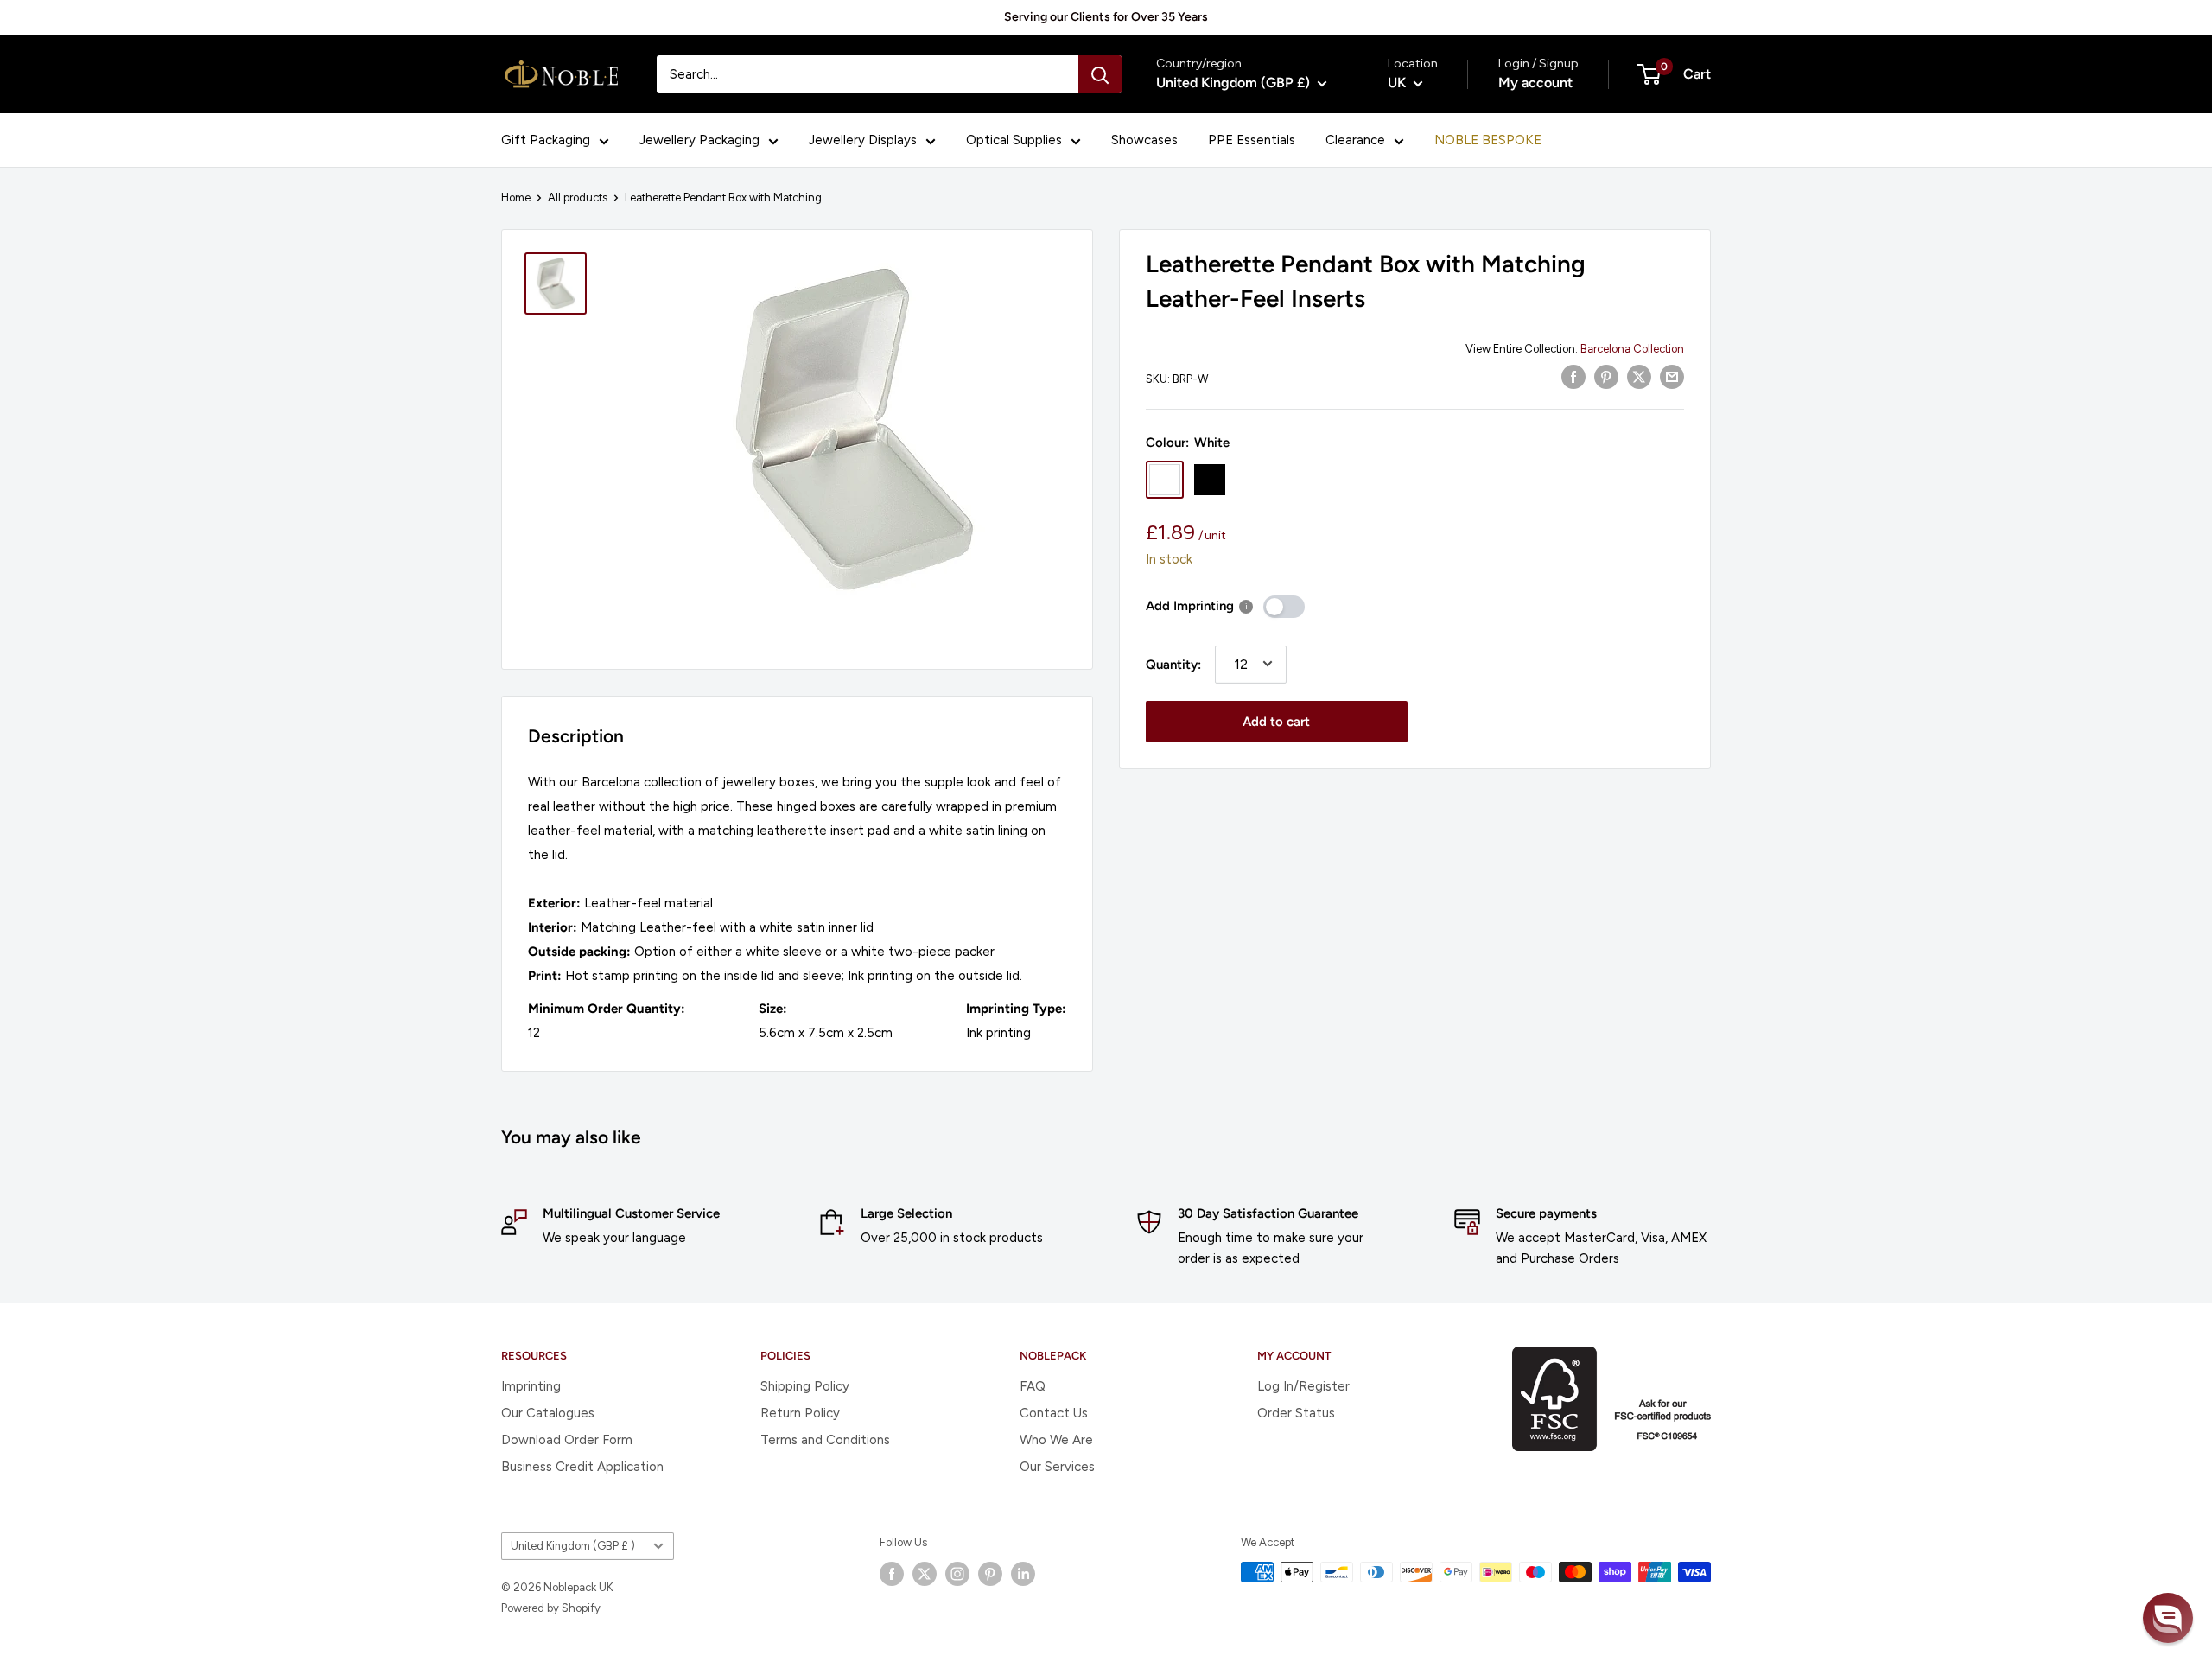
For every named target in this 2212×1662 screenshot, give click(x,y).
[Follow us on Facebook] (892, 1574)
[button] (2168, 1618)
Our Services (1057, 1467)
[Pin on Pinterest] (1606, 376)
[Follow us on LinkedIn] (1023, 1574)
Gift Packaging (546, 140)
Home (516, 197)
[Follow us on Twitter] (925, 1574)
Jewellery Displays (863, 140)
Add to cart (1276, 721)
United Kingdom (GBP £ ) (573, 1546)
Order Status (1296, 1413)
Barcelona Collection (1632, 349)
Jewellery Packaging (699, 140)
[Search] (1100, 74)
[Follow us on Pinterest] (990, 1574)
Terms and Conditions (825, 1440)
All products (578, 197)
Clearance (1355, 140)
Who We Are (1056, 1440)
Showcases (1144, 140)
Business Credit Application (582, 1467)
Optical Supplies (1014, 140)
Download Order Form (567, 1440)
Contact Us (1054, 1413)
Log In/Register (1303, 1386)
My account (1535, 83)
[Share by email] (1672, 376)
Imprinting (531, 1386)
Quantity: (1173, 664)
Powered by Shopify (551, 1608)
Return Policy (800, 1413)
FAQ (1033, 1386)
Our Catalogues (548, 1413)
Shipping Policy (805, 1386)
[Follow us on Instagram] (957, 1574)
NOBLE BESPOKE (1488, 140)
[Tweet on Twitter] (1639, 376)
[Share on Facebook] (1573, 376)
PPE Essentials (1252, 140)
